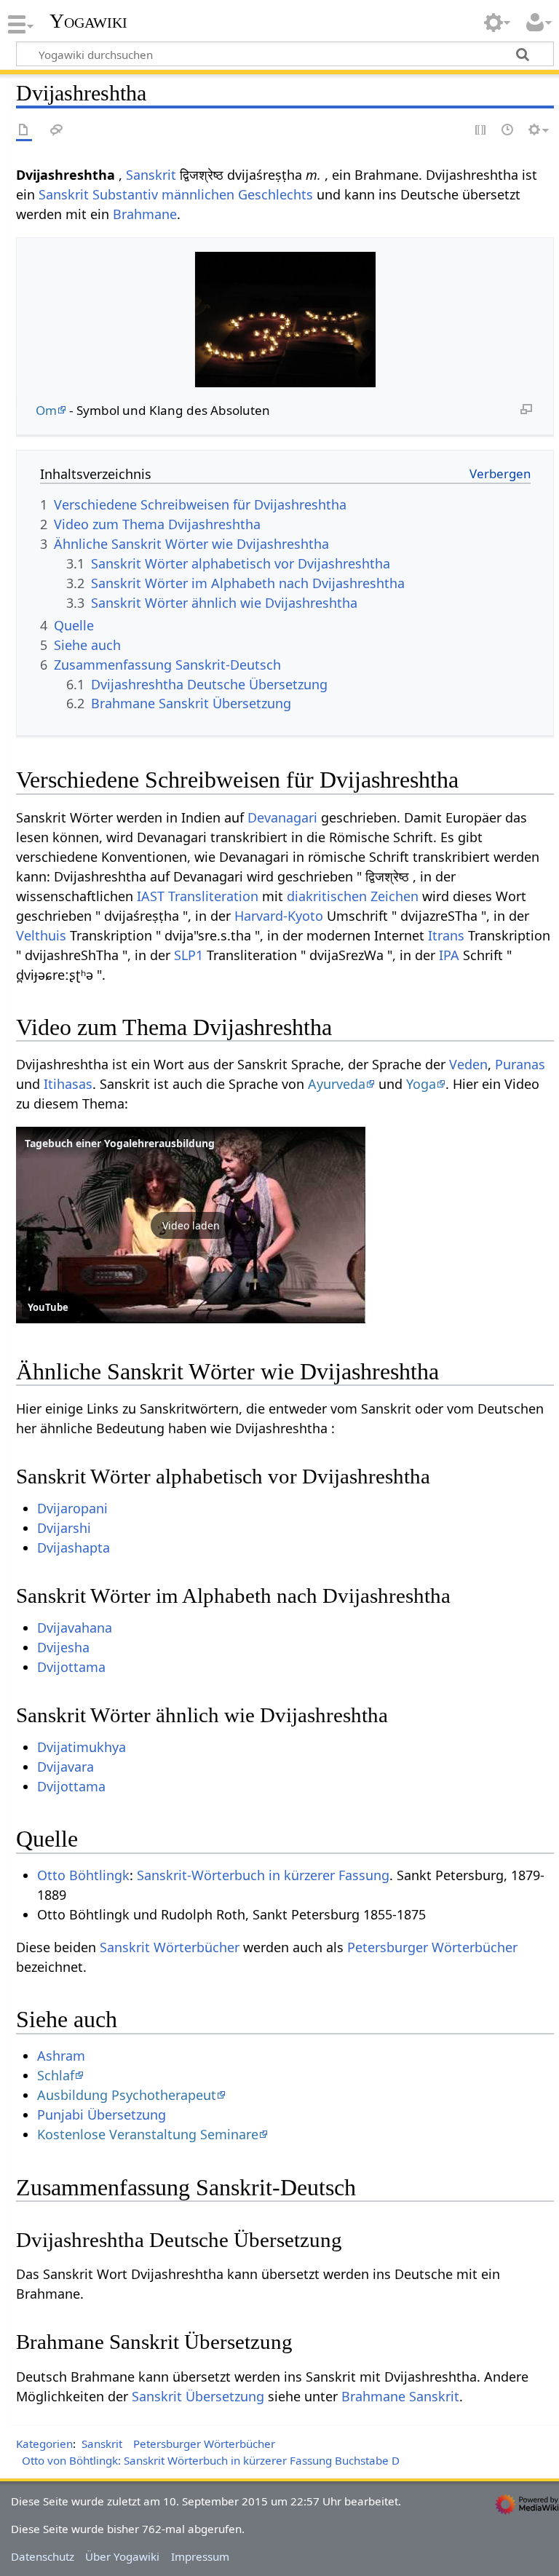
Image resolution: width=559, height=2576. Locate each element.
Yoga (421, 1084)
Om (46, 410)
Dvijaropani (72, 1508)
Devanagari (282, 817)
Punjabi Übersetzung (102, 2115)
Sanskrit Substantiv (98, 194)
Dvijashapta (74, 1547)
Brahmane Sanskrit (400, 2396)
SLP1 (189, 955)
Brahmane (145, 214)
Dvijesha (63, 1647)
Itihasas (68, 1084)
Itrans (446, 935)
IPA (449, 955)
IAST (151, 896)
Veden (468, 1064)
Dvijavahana (75, 1628)
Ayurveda (337, 1084)
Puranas (520, 1064)
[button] (191, 1225)
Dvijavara (66, 1767)
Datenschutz (43, 2556)
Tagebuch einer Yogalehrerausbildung (120, 1143)
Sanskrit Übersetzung (198, 2396)
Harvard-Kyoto (279, 916)
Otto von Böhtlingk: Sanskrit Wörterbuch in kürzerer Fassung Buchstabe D (211, 2460)
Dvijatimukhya (82, 1747)
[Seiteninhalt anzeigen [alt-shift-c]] (24, 131)
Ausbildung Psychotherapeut (127, 2095)
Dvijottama (71, 1667)
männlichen (198, 194)
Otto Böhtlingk (83, 1875)
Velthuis (41, 935)
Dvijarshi (64, 1528)
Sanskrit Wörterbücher (170, 1947)
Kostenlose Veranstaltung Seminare (148, 2134)
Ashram (61, 2056)
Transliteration (213, 896)
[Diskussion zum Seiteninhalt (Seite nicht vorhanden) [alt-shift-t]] (57, 131)
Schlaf (56, 2075)
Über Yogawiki (122, 2556)
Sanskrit (151, 175)
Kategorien (44, 2444)
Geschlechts (275, 194)
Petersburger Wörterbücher (432, 1947)
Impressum (200, 2556)
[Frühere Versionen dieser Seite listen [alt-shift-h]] (508, 131)
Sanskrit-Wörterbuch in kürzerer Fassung (263, 1875)
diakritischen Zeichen (353, 896)
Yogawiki (88, 21)
